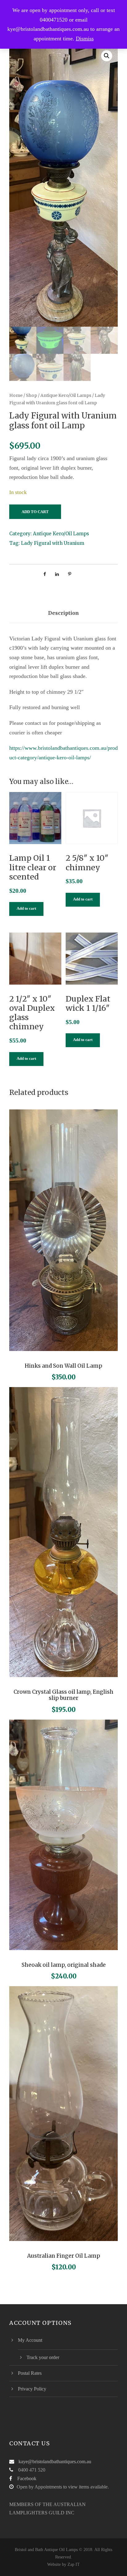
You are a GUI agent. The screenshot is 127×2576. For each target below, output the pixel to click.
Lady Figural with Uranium (53, 543)
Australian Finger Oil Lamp (64, 2256)
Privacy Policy (32, 2389)
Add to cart (35, 512)
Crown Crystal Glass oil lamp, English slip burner (63, 1695)
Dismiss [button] (85, 39)
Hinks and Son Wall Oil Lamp (63, 1366)
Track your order (43, 2357)
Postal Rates (30, 2373)
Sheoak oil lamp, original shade (64, 1965)
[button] (107, 56)
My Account (30, 2340)
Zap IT (74, 2564)
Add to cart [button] (26, 908)
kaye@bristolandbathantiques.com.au (55, 2462)
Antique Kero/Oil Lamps (66, 395)
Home (16, 395)
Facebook (27, 2478)
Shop (31, 395)
